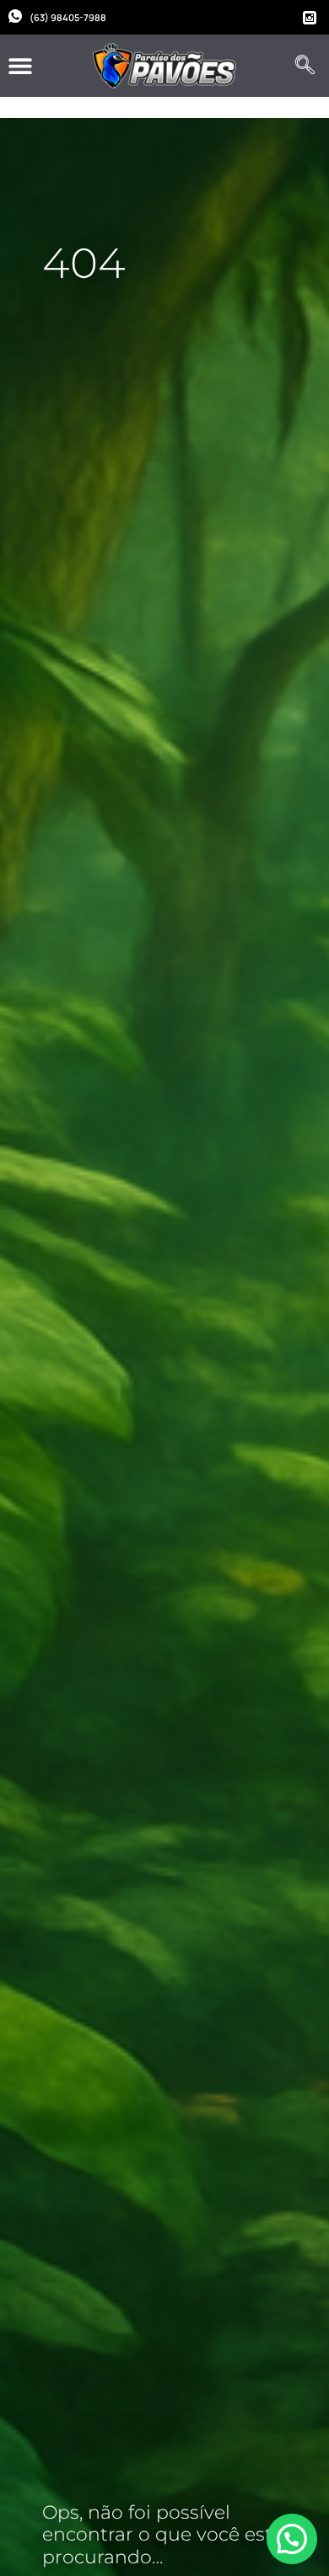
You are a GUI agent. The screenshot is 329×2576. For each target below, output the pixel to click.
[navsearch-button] (305, 66)
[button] (21, 66)
